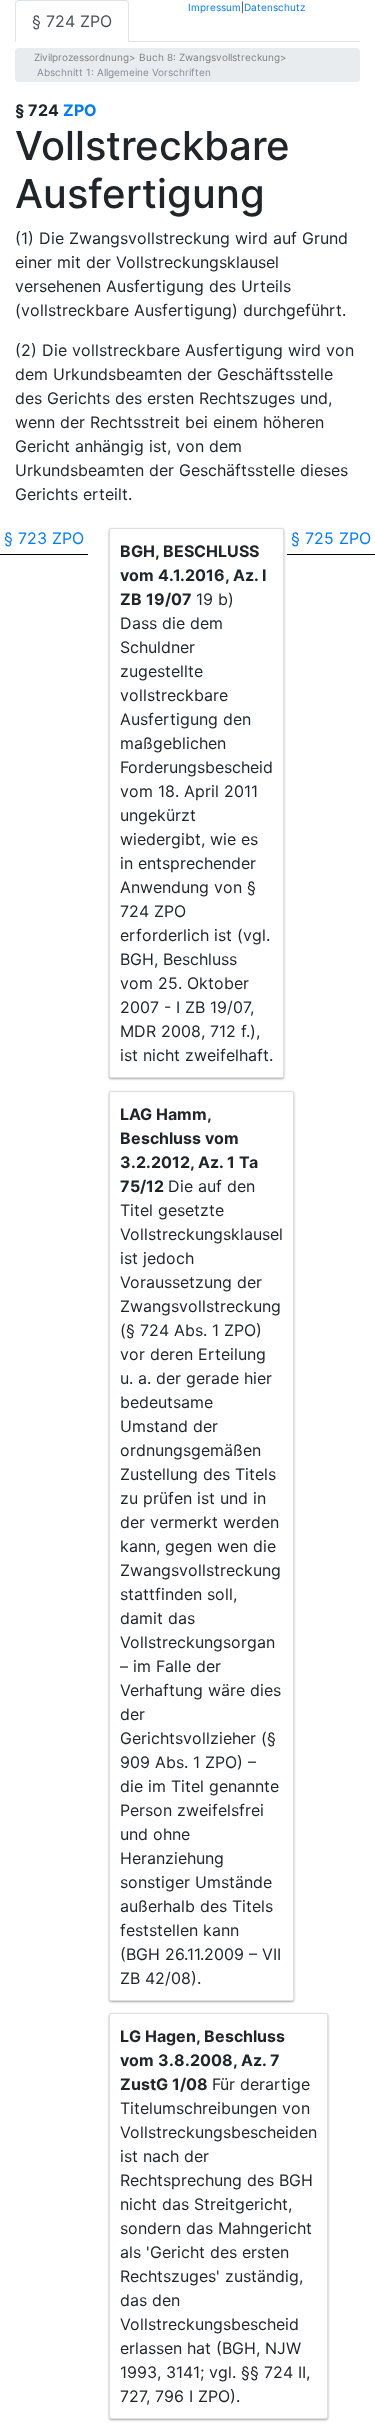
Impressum (214, 6)
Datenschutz (274, 6)
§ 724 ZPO (72, 21)
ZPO (80, 110)
